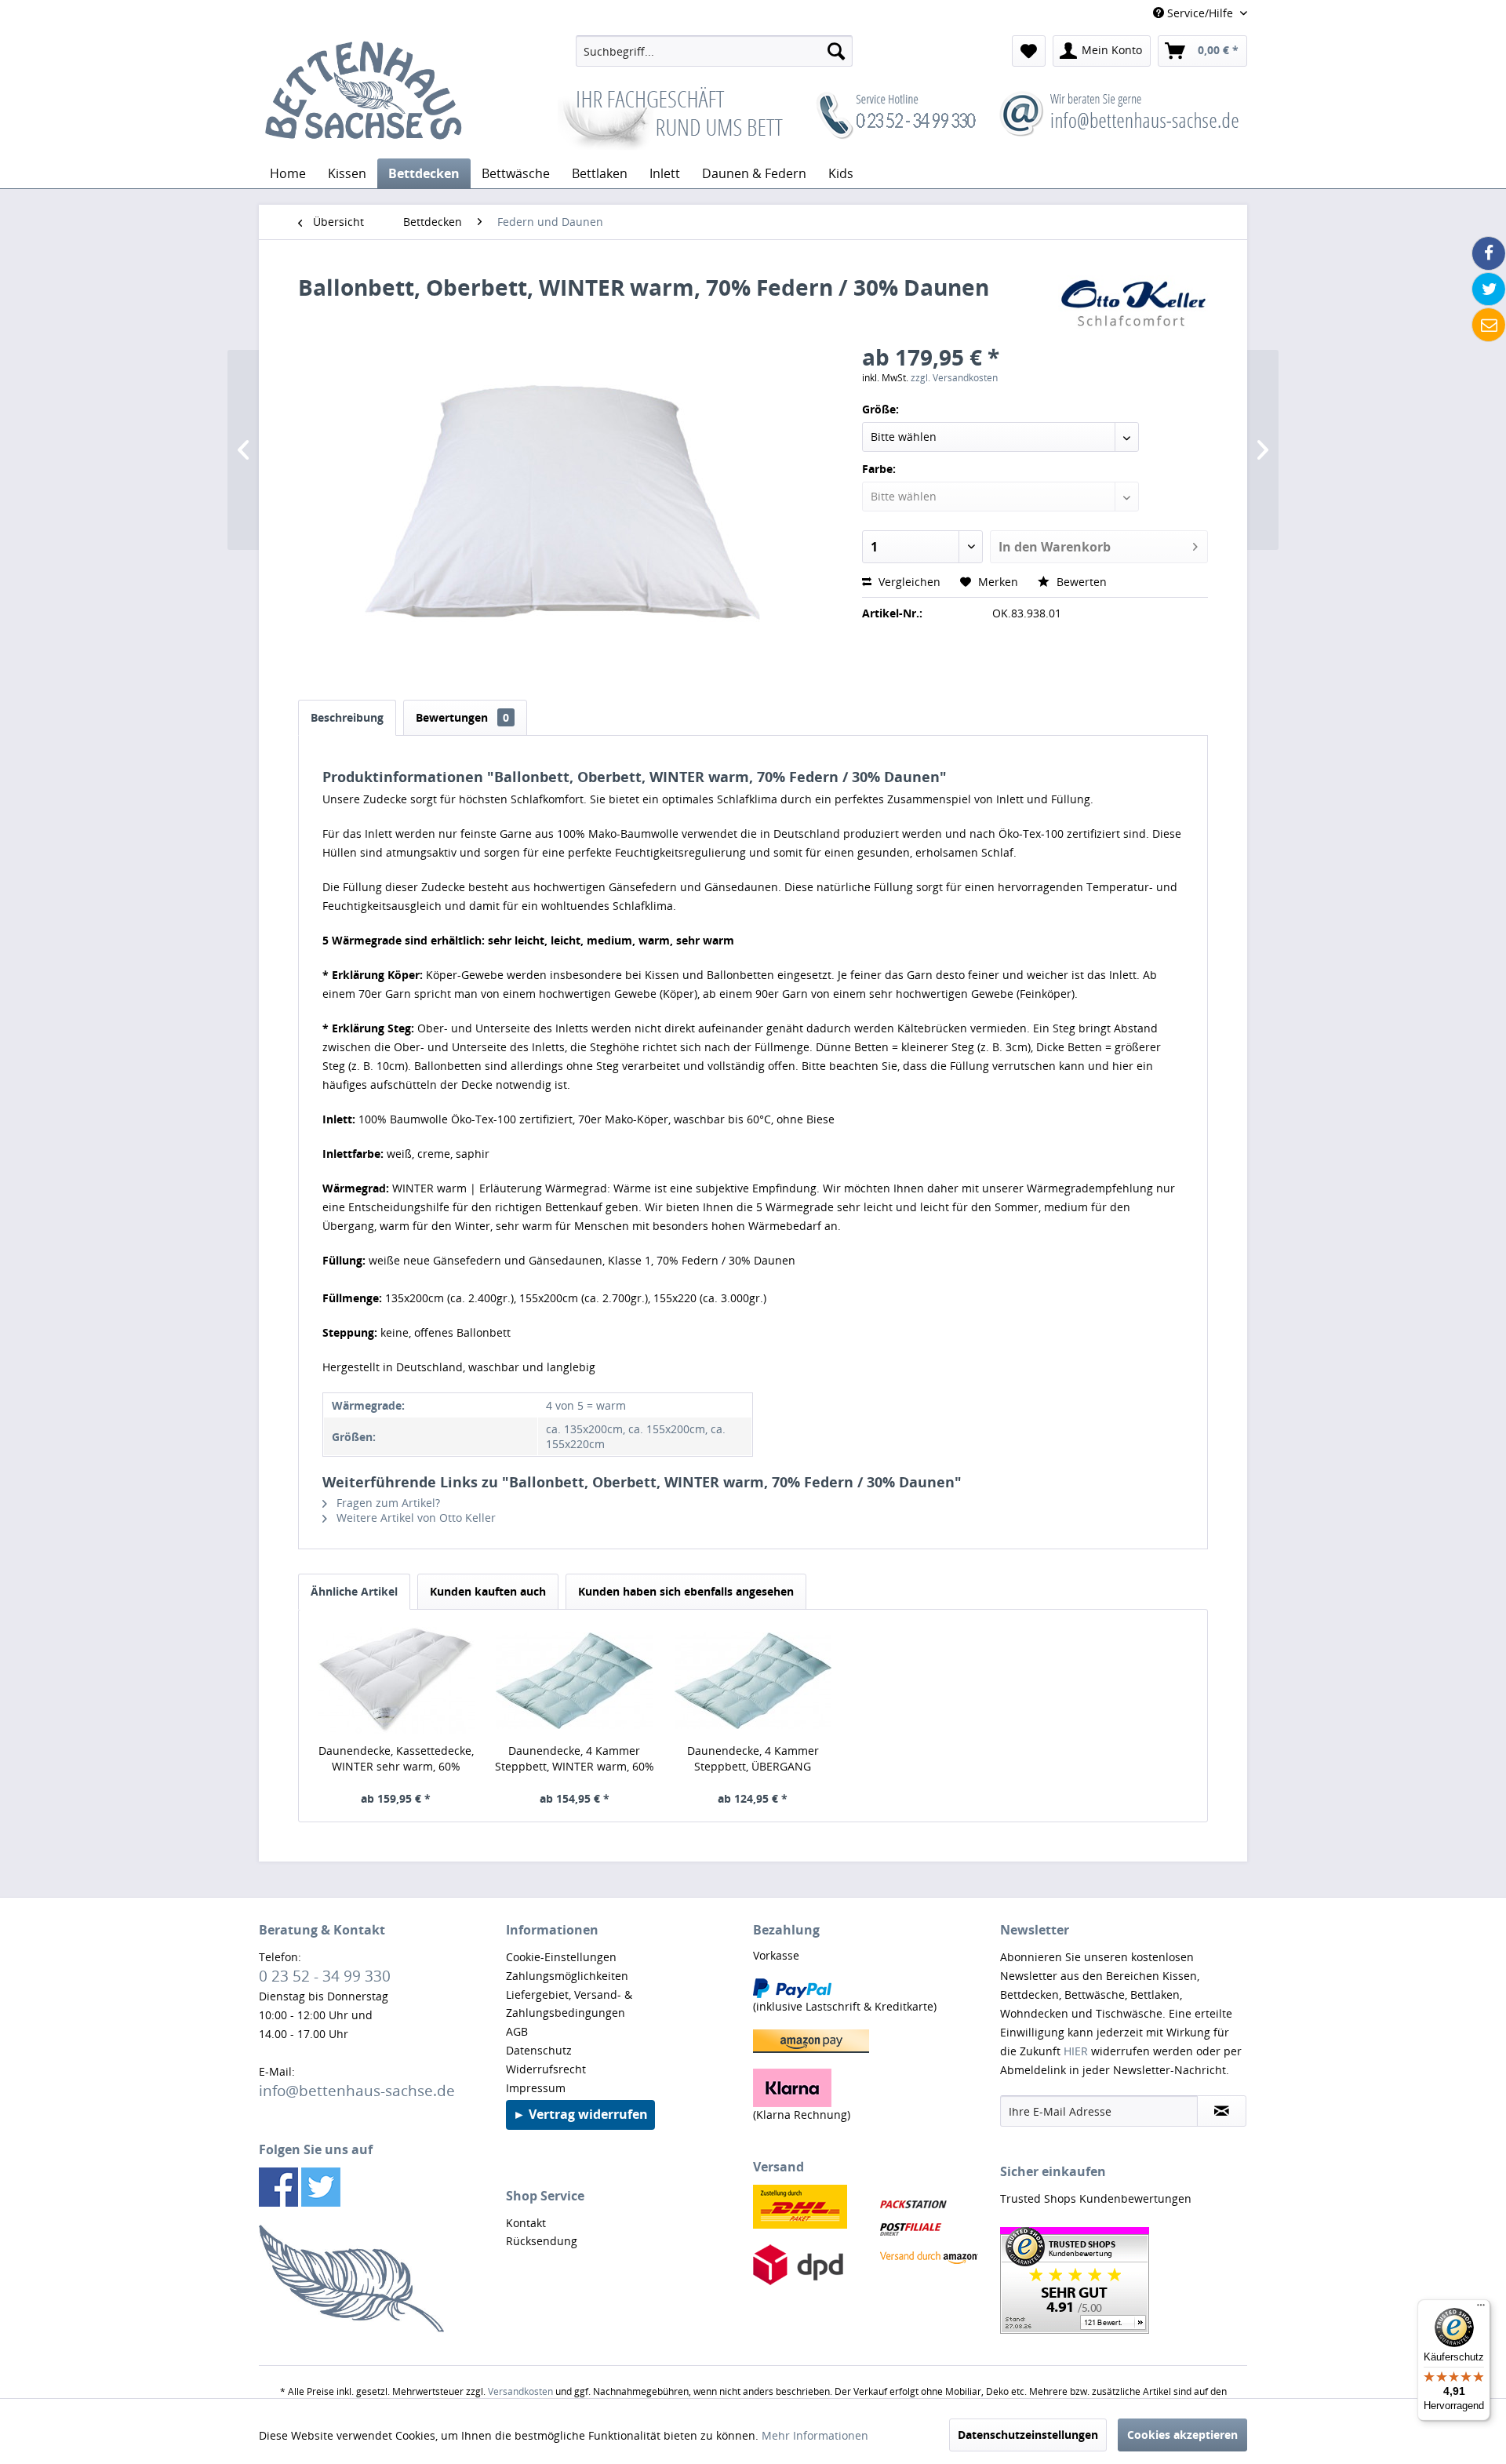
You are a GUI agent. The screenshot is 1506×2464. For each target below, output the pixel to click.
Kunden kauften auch (488, 1591)
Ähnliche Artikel (354, 1591)
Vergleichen (908, 582)
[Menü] (1481, 2309)
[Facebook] (1489, 253)
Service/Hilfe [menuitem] (1200, 13)
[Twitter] (1489, 289)
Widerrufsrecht (546, 2069)
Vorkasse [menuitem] (776, 1955)
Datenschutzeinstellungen (1028, 2435)
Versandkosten (520, 2391)
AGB (517, 2031)
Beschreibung (347, 717)
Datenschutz (539, 2050)
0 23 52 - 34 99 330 (325, 1976)
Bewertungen (462, 717)
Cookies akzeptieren (1182, 2435)
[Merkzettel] (1029, 51)
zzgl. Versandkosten (954, 378)
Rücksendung (542, 2241)
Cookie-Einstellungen (561, 1957)
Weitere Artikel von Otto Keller (415, 1518)
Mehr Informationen (815, 2435)
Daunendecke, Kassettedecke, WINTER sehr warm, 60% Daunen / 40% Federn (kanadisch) (396, 1759)
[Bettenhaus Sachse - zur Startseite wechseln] (363, 93)
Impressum (536, 2088)
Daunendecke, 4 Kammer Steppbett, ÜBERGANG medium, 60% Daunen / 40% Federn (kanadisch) (753, 1759)
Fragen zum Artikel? (387, 1503)
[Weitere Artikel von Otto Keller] (1133, 303)
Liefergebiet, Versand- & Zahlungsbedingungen (569, 2004)
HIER (1076, 2051)
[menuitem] (714, 51)
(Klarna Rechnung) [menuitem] (802, 2115)
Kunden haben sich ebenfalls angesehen (686, 1591)
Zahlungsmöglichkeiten (567, 1976)
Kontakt (526, 2223)
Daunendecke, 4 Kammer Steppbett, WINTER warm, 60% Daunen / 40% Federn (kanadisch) (575, 1759)
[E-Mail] (1489, 325)
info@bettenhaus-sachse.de (357, 2090)
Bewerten (1080, 582)
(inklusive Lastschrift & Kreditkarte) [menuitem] (845, 2006)
